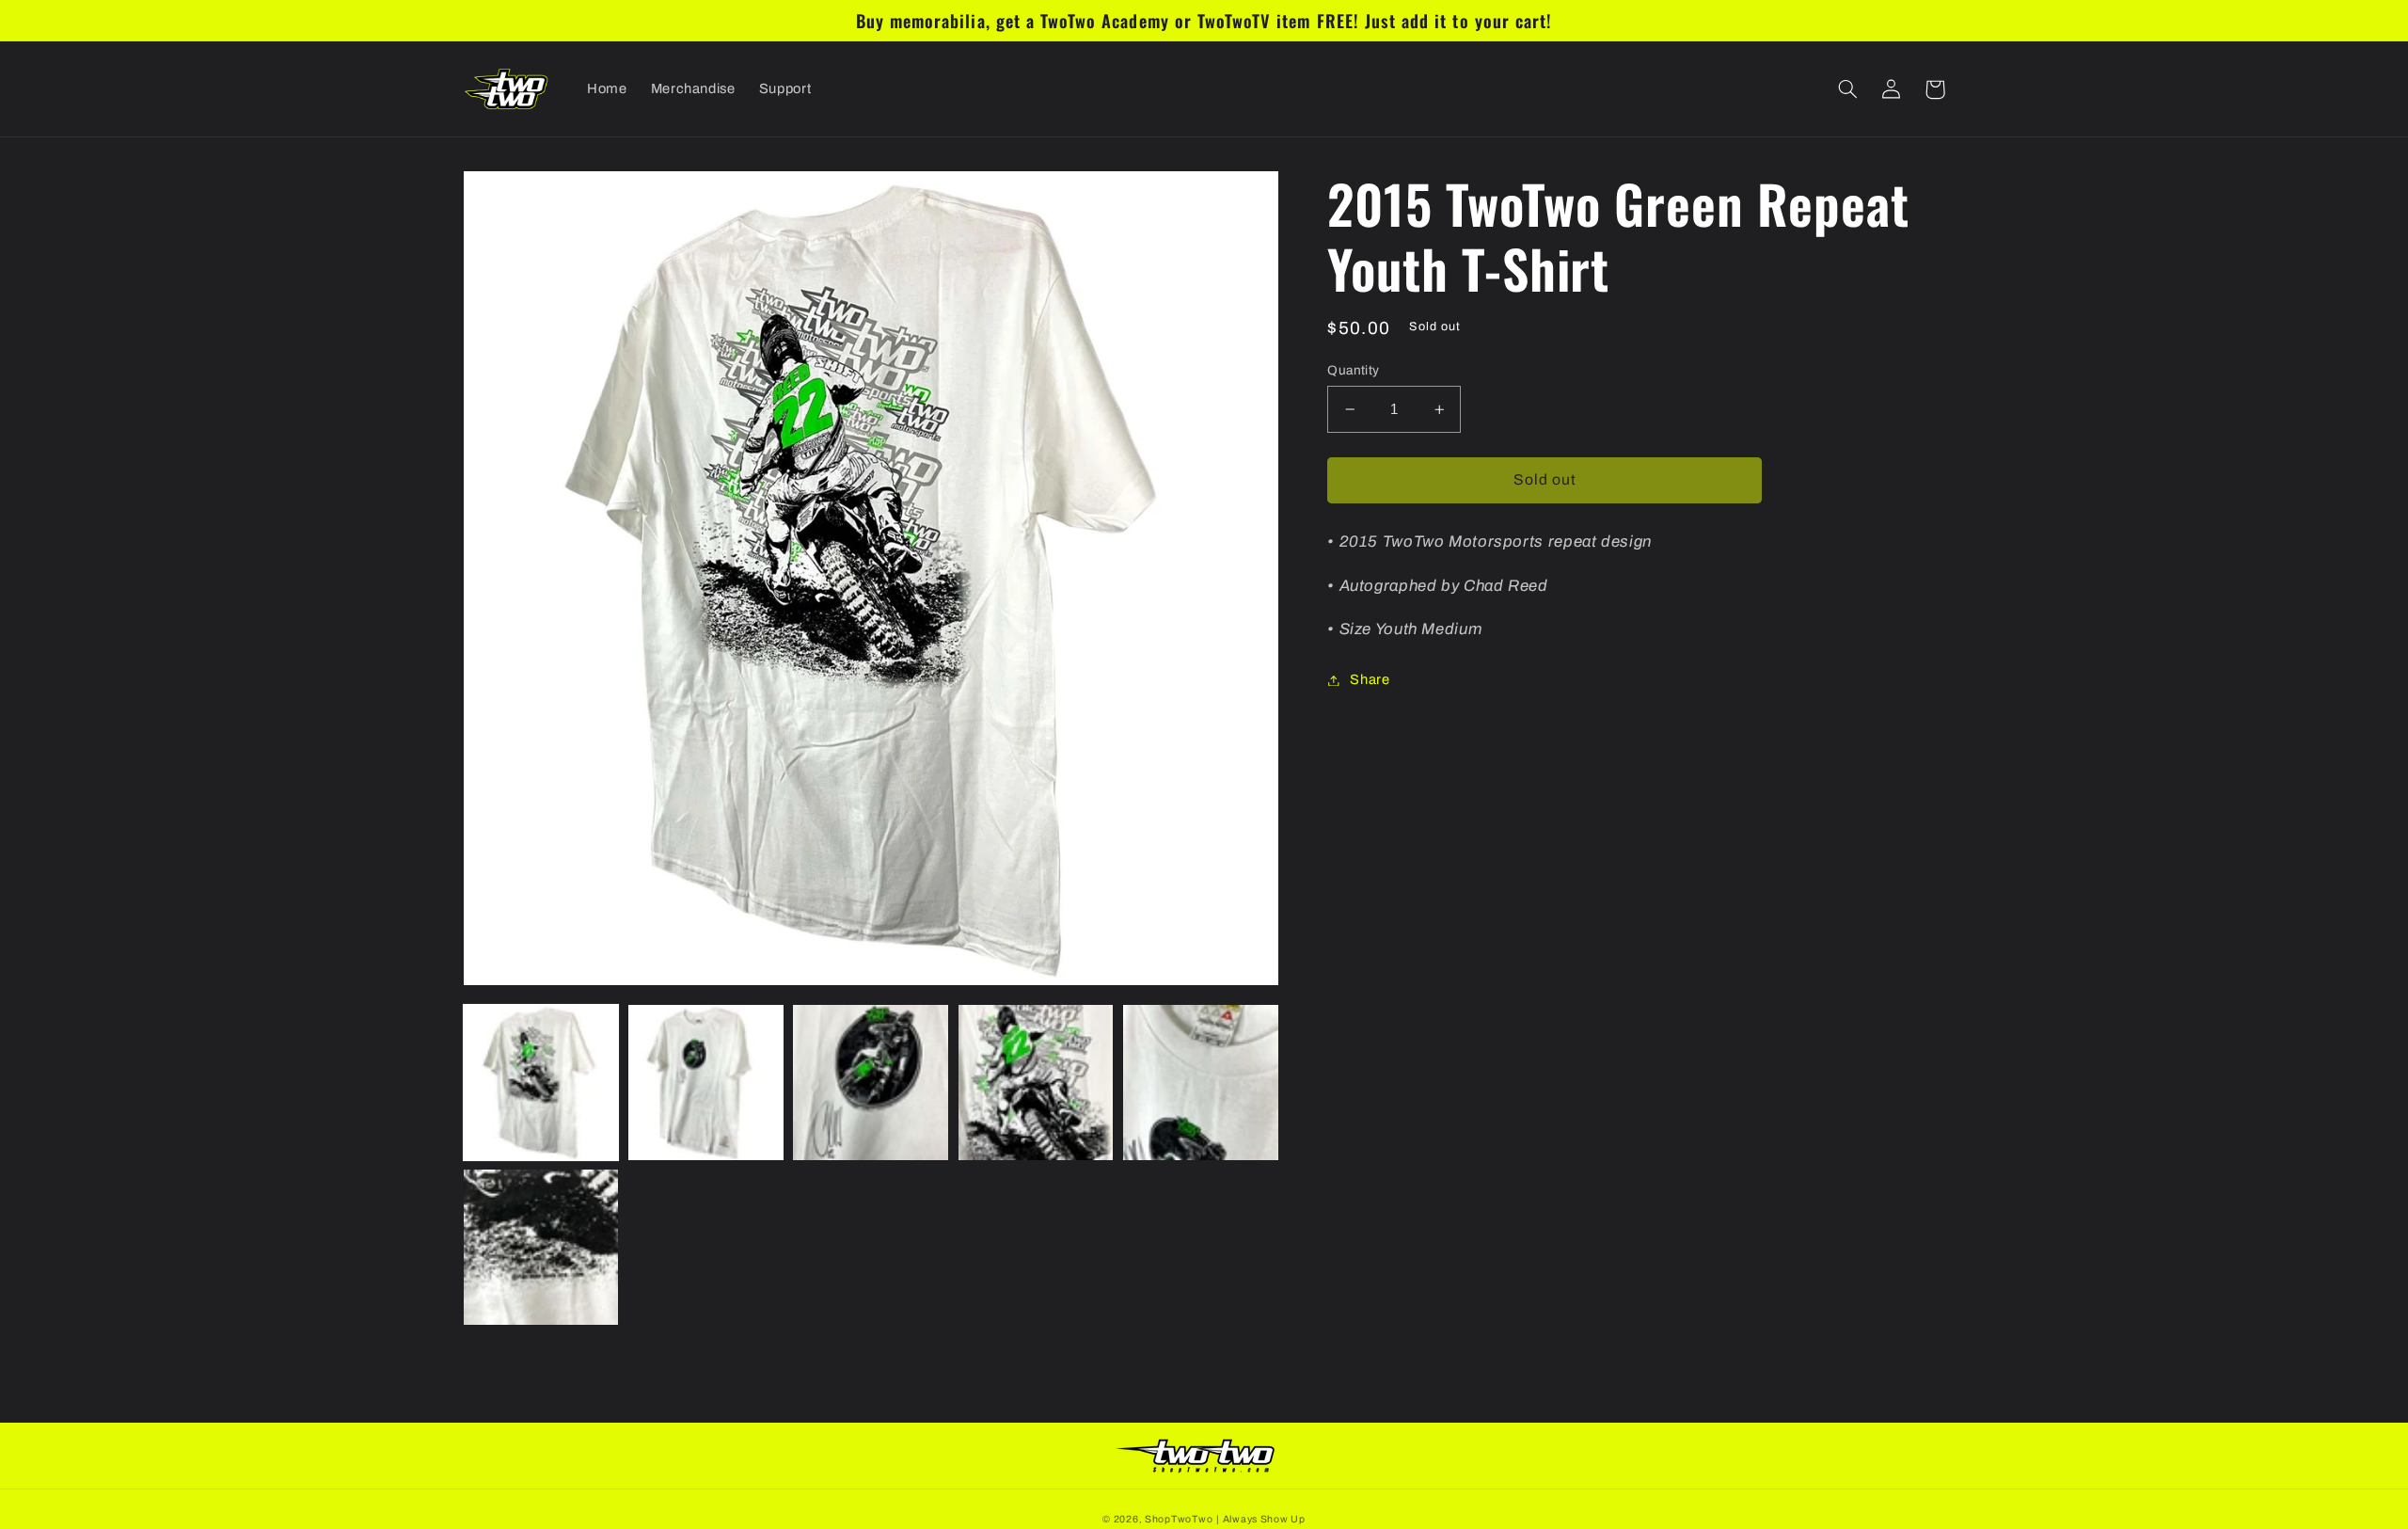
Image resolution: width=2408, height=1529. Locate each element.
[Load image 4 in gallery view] (1036, 1083)
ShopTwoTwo (1179, 1519)
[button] (1848, 89)
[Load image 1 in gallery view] (541, 1083)
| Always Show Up (1261, 1519)
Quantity (1353, 370)
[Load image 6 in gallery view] (541, 1247)
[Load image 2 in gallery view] (706, 1083)
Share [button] (1370, 679)
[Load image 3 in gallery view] (871, 1083)
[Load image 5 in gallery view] (1201, 1083)
